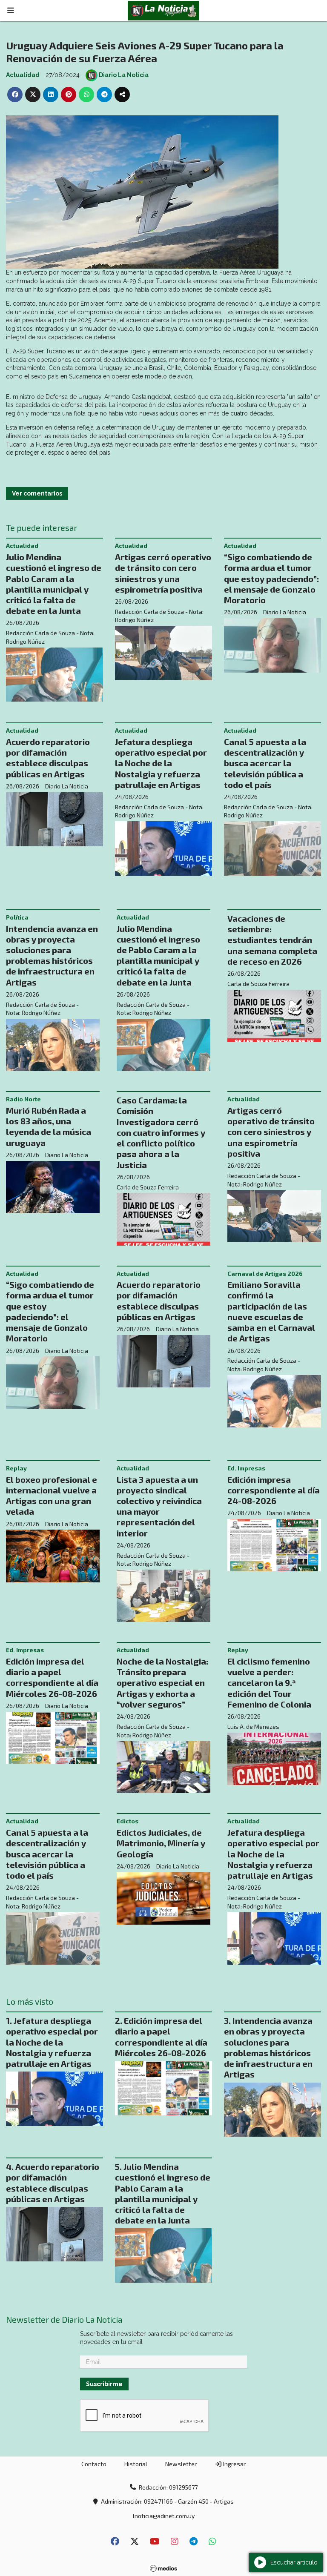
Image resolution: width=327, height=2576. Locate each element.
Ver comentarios (37, 493)
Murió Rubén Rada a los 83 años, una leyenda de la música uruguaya (49, 1126)
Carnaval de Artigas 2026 (265, 1274)
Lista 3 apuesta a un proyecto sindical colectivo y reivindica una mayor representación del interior (159, 1506)
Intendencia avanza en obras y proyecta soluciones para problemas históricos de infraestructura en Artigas (52, 955)
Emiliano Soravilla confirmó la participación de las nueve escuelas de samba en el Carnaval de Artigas (271, 1311)
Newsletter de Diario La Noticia (64, 2320)
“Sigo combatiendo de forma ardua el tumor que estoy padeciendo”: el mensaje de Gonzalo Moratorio (271, 578)
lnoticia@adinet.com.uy (164, 2516)
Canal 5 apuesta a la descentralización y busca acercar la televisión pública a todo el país (265, 763)
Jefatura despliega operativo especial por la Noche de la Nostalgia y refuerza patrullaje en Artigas (161, 763)
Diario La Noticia (124, 75)
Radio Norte (23, 1099)
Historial (136, 2464)
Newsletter (181, 2464)
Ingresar (234, 2464)
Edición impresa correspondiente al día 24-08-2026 (274, 1490)
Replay (16, 1468)
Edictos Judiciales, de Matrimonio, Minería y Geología (161, 1843)
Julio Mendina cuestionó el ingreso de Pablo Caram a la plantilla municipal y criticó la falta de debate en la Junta (54, 584)
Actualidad (23, 75)
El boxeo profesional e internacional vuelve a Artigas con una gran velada (52, 1496)
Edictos (128, 1821)
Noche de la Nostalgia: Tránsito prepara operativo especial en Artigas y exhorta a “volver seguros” (162, 1683)
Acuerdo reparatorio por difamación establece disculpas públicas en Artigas (48, 758)
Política (17, 917)
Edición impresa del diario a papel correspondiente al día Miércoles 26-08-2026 (52, 1677)
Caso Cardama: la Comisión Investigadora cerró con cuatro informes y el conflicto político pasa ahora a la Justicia (161, 1132)
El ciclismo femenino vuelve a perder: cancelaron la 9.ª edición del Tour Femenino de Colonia (269, 1683)
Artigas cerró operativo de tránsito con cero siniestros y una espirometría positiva (163, 573)
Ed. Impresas (246, 1468)
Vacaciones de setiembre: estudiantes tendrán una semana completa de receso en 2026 (272, 940)
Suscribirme (104, 2384)
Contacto (94, 2464)
